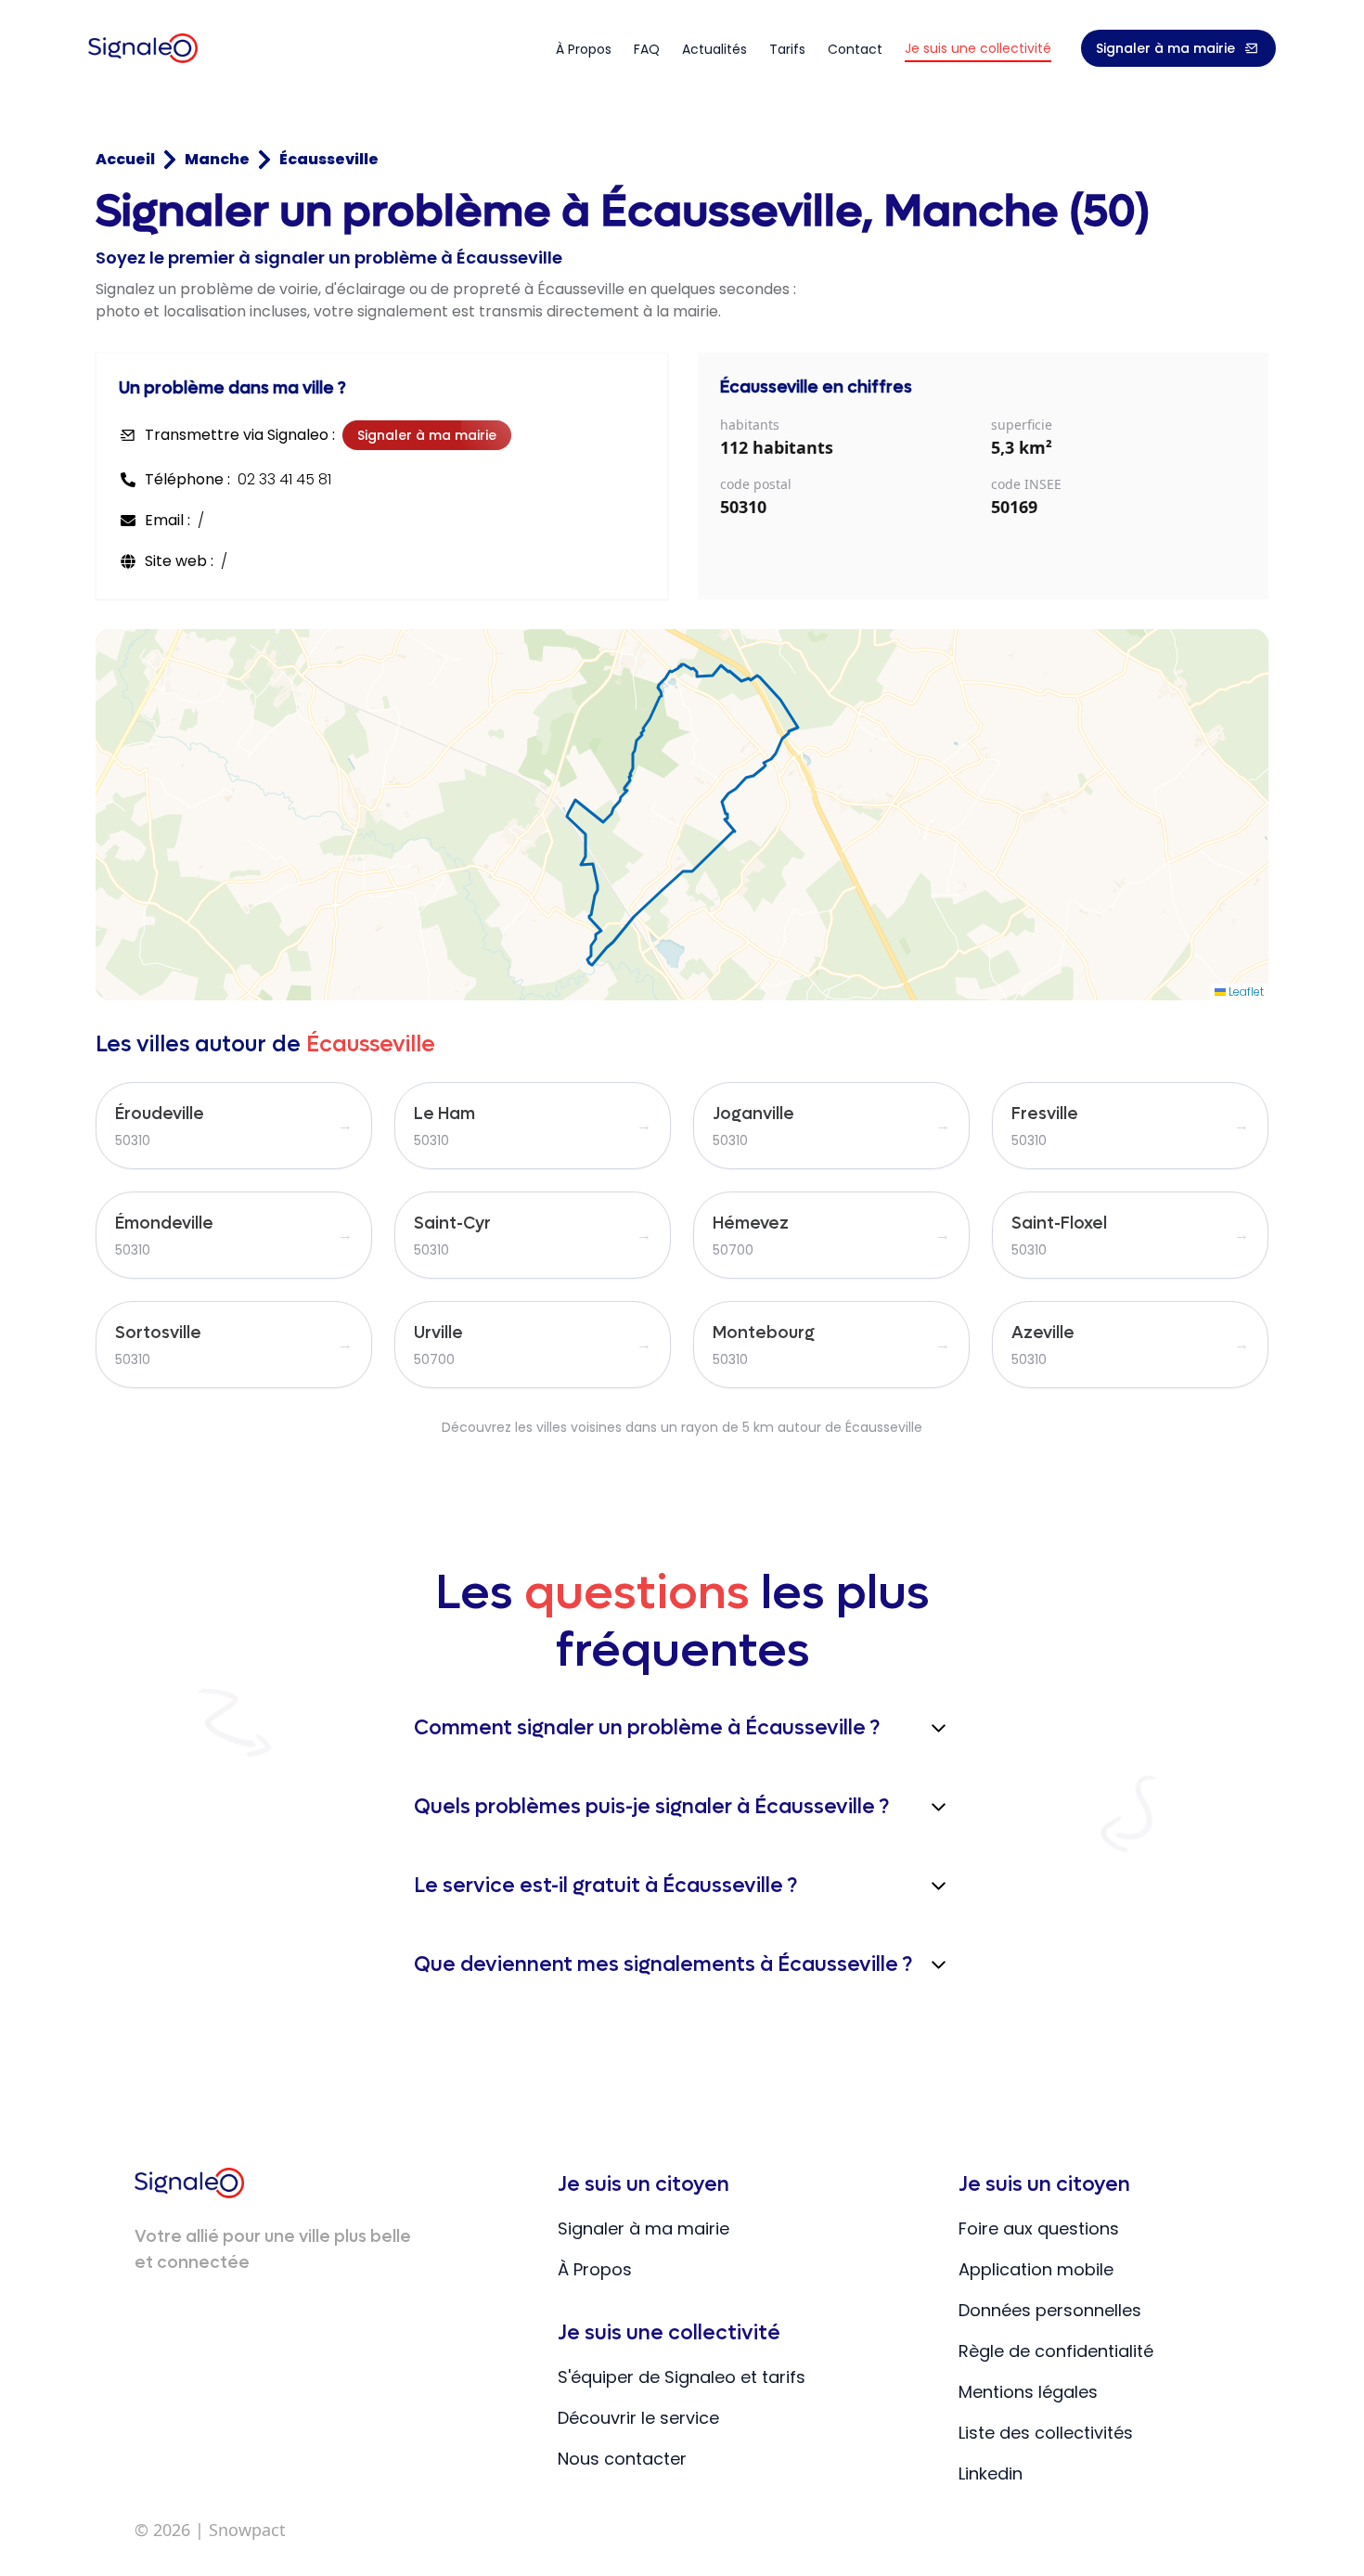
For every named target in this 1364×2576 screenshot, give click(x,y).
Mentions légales (1028, 2392)
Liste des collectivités (1046, 2433)
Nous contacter (622, 2459)
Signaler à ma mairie (1165, 48)
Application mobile (1036, 2269)
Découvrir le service (638, 2418)
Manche (217, 159)
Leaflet (1245, 992)
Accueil (125, 159)
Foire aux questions (1039, 2228)
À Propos (595, 2269)
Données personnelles (1050, 2310)
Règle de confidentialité (1056, 2351)
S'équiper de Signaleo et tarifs (682, 2377)
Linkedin (991, 2473)
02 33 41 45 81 (284, 479)
